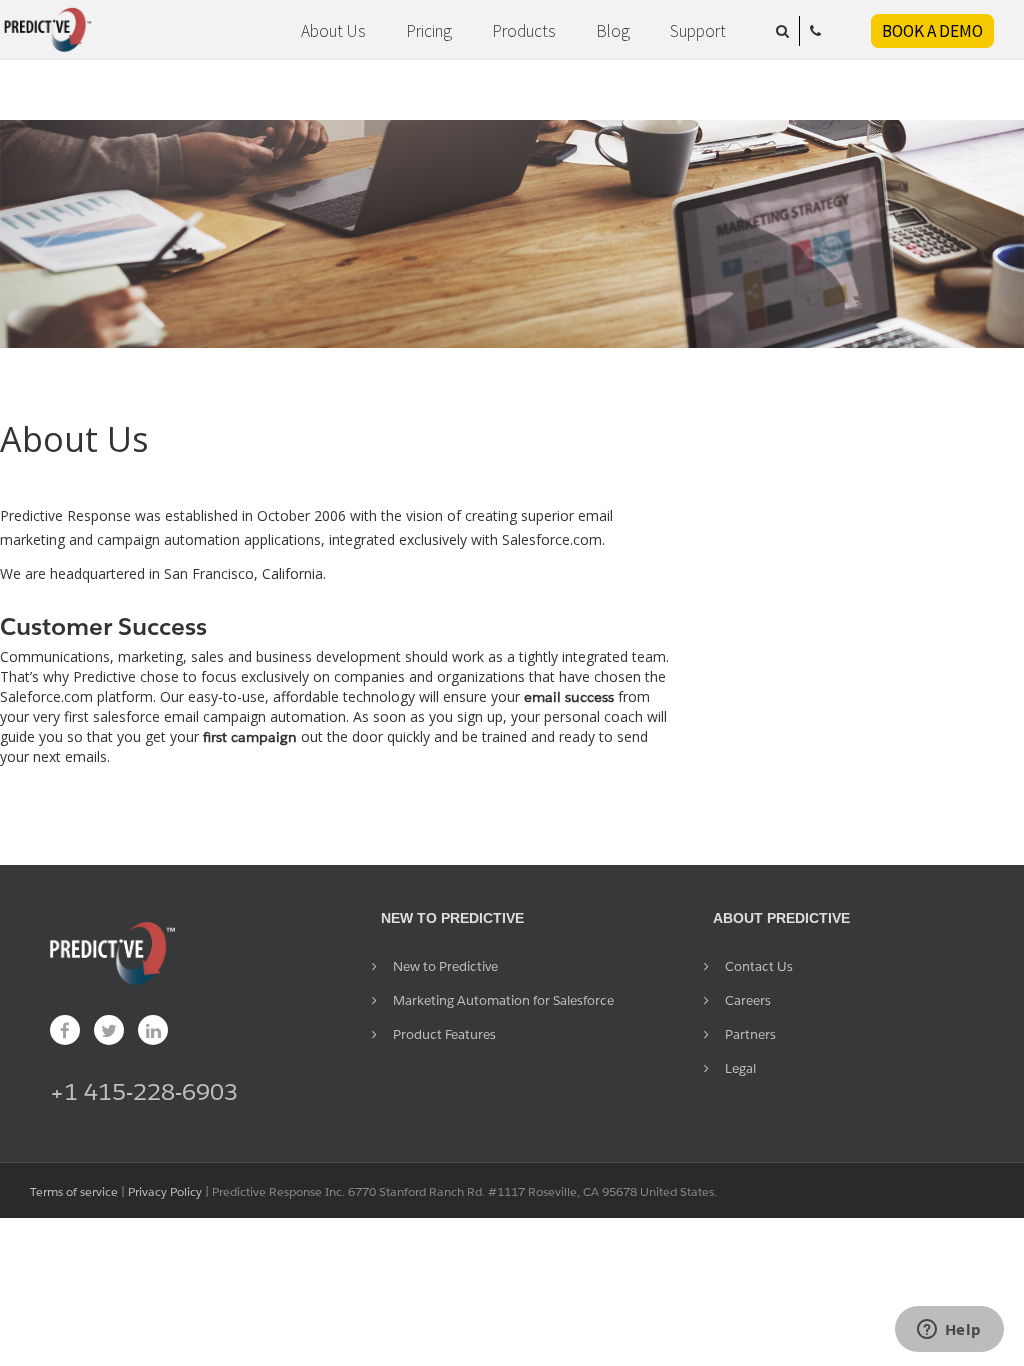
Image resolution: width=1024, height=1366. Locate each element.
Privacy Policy (165, 1191)
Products (524, 31)
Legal (740, 1068)
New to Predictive (445, 966)
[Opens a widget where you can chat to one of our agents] (949, 1331)
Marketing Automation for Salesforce (503, 1000)
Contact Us (759, 966)
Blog (613, 31)
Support (698, 31)
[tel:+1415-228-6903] (815, 31)
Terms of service (74, 1191)
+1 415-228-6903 (144, 1091)
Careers (748, 1000)
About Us (333, 31)
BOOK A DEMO (932, 31)
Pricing (429, 31)
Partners (750, 1034)
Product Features (444, 1034)
